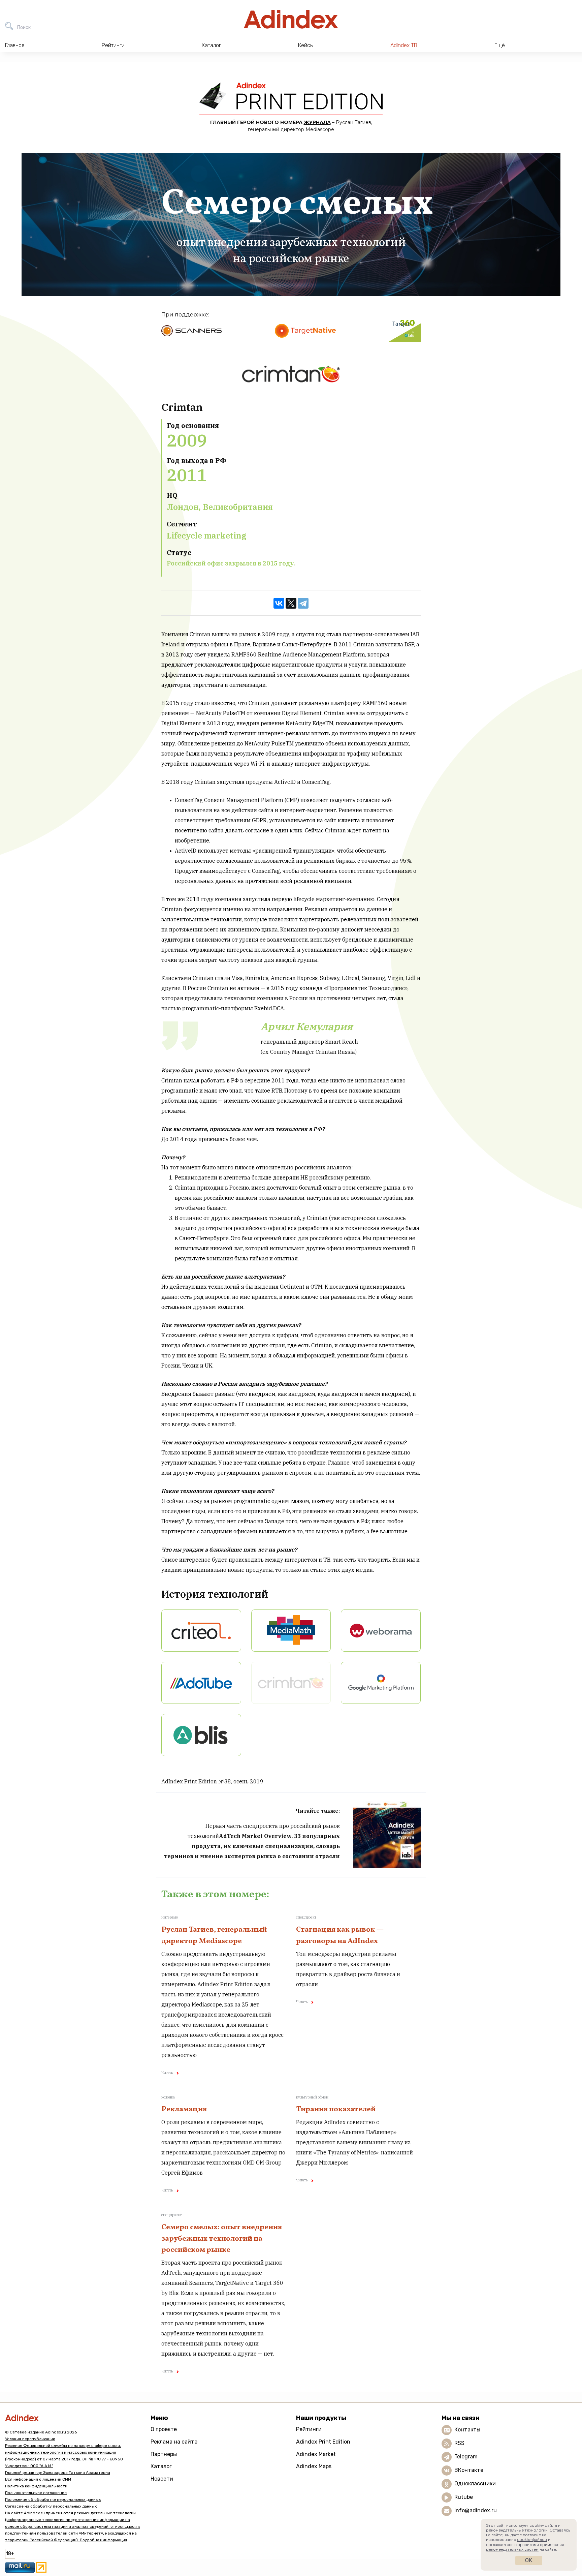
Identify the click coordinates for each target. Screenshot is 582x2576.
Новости (162, 2479)
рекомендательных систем (512, 2549)
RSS (459, 2443)
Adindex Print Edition (323, 2442)
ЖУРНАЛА (317, 122)
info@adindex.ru (476, 2510)
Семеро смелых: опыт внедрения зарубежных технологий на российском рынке (222, 2239)
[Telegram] (303, 603)
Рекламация (184, 2109)
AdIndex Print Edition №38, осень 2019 (212, 1781)
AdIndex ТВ (404, 45)
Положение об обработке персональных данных (53, 2500)
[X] (291, 603)
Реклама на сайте (174, 2442)
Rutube (464, 2497)
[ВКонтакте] (279, 603)
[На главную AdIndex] (291, 19)
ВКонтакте (469, 2470)
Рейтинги (309, 2429)
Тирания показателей (336, 2109)
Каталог (161, 2466)
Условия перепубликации (30, 2439)
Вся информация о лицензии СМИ (38, 2479)
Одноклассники (475, 2483)
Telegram (466, 2457)
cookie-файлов (532, 2540)
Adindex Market (316, 2454)
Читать (167, 2073)
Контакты (467, 2430)
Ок (529, 2560)
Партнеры (164, 2454)
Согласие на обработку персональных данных (51, 2506)
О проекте (164, 2429)
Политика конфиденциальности (36, 2486)
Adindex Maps (314, 2466)
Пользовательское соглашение (36, 2493)
